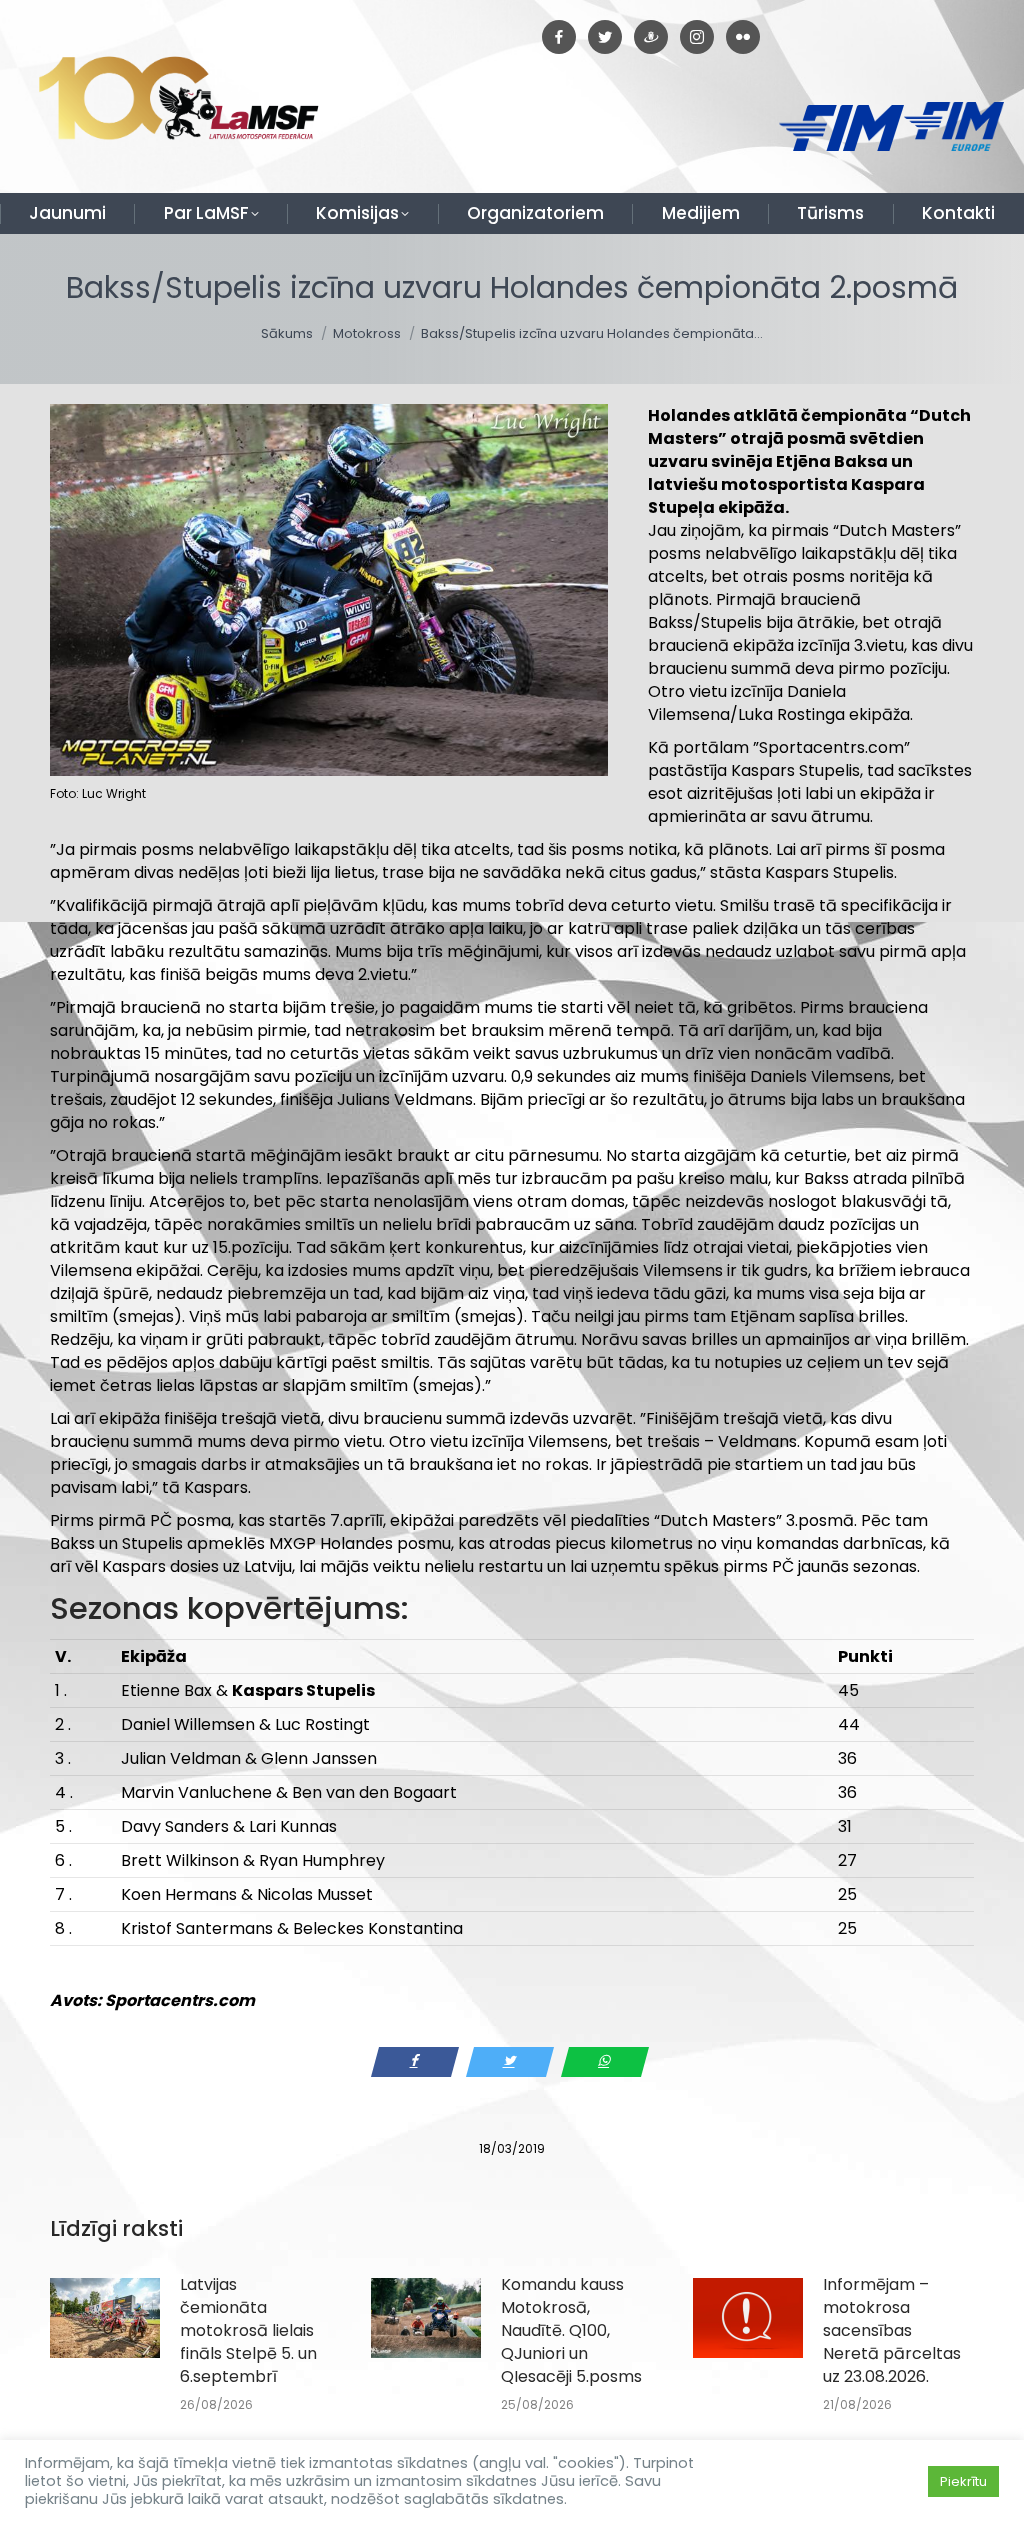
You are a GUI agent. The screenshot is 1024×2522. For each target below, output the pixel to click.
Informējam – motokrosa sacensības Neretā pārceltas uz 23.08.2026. (892, 2330)
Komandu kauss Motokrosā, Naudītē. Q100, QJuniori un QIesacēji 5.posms (571, 2330)
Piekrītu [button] (963, 2481)
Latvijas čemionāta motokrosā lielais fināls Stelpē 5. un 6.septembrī (248, 2330)
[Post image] (105, 2318)
